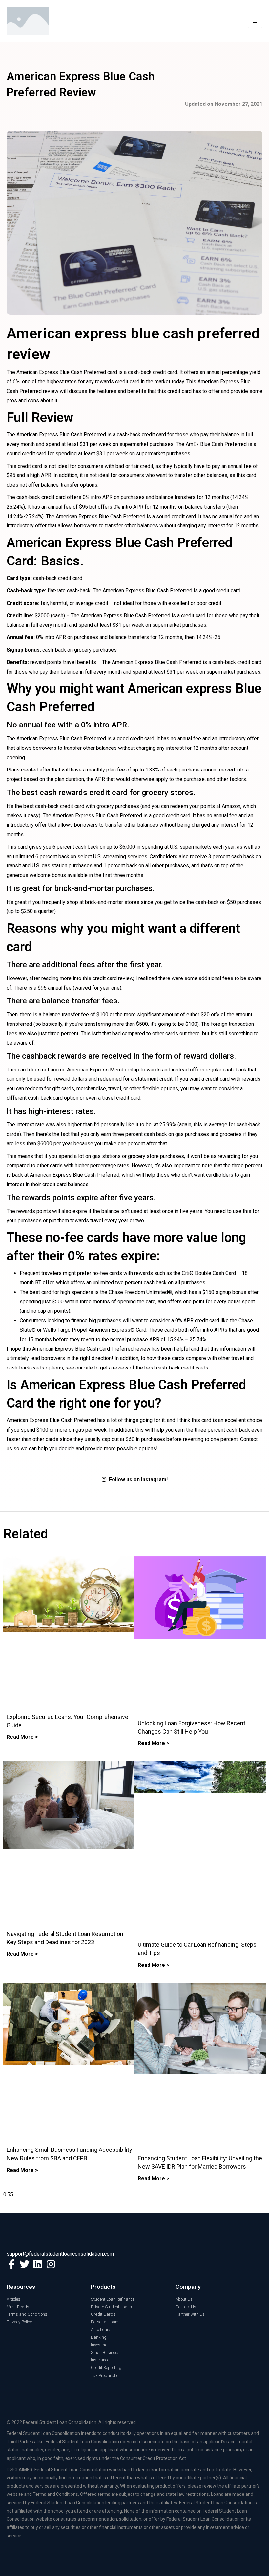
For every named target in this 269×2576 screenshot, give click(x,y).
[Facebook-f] (11, 2264)
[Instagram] (51, 2264)
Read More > (22, 1737)
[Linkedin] (38, 2264)
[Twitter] (25, 2264)
